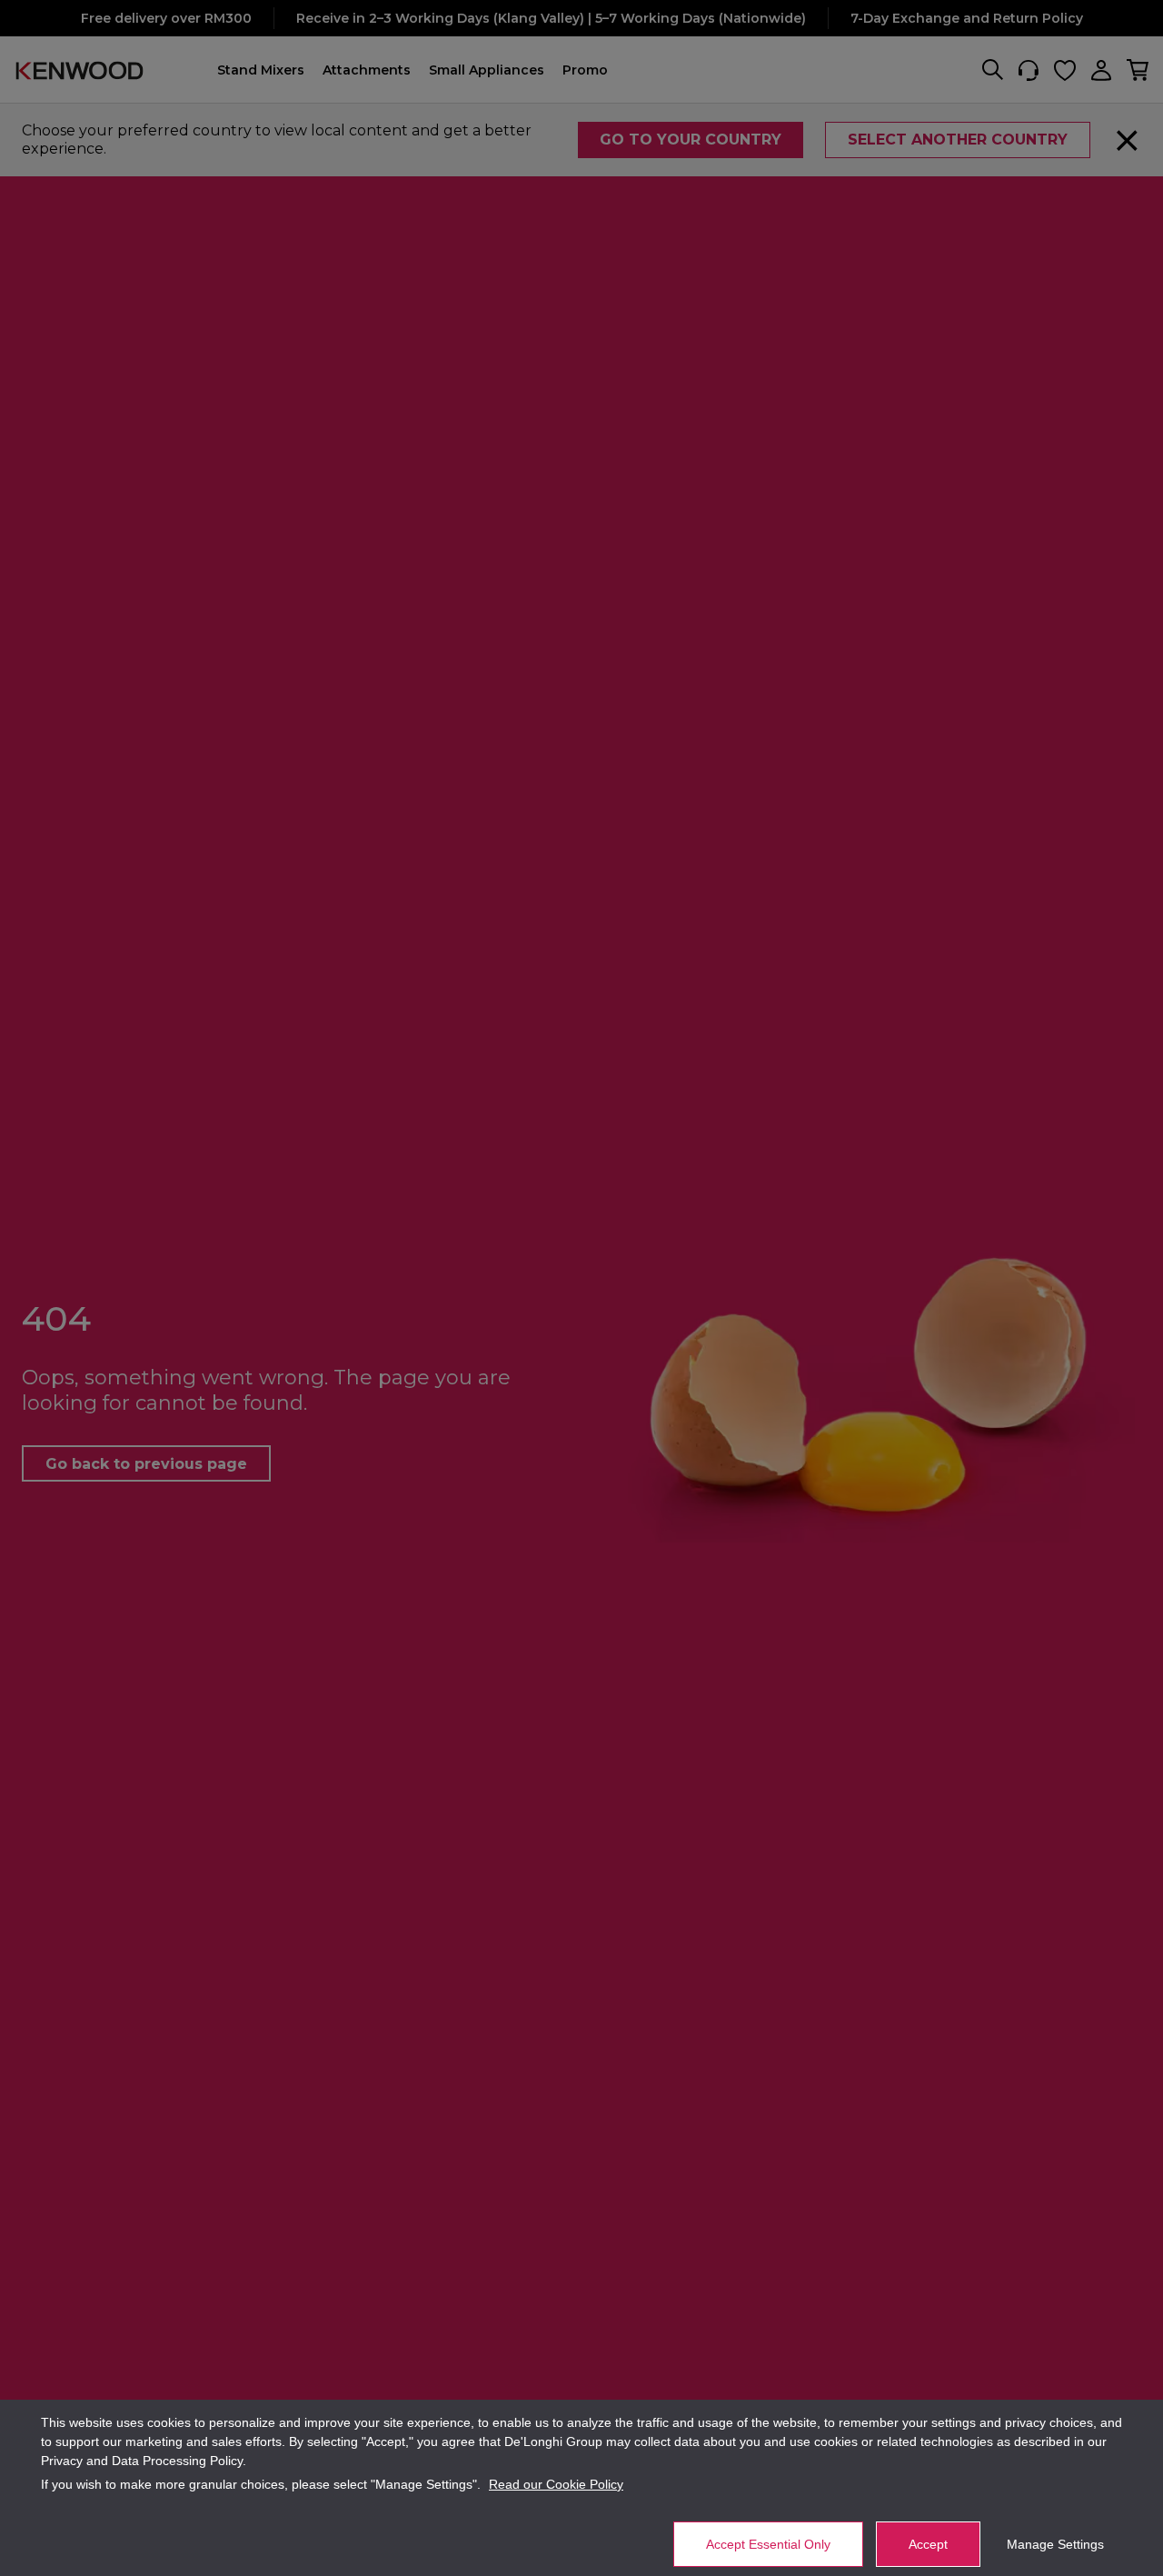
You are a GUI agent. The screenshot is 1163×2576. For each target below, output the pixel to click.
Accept (928, 2544)
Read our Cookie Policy (556, 2484)
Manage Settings (1055, 2544)
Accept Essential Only (768, 2544)
